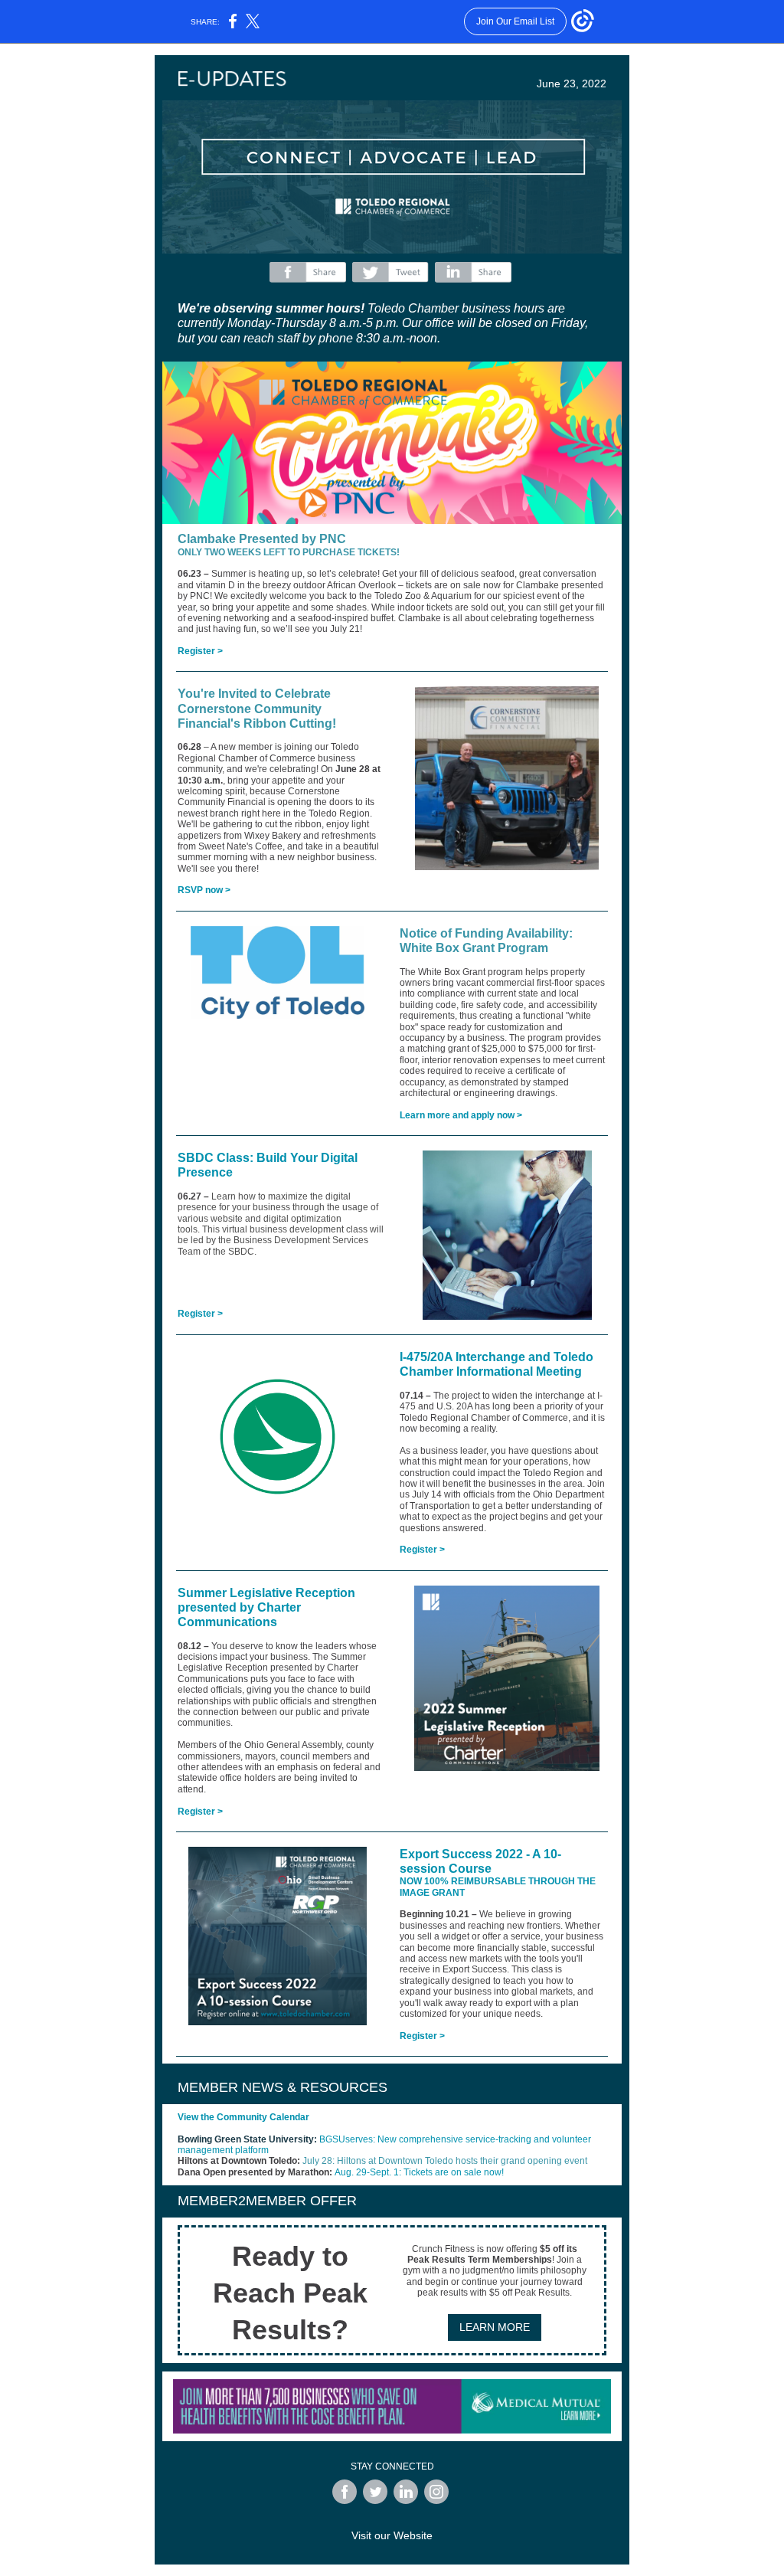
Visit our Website (392, 2535)
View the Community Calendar (243, 2117)
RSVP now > (204, 890)
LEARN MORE (495, 2327)
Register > (200, 651)
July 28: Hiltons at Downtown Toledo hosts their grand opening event (445, 2161)
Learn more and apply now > (461, 1115)
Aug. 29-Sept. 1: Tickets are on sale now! (419, 2172)
